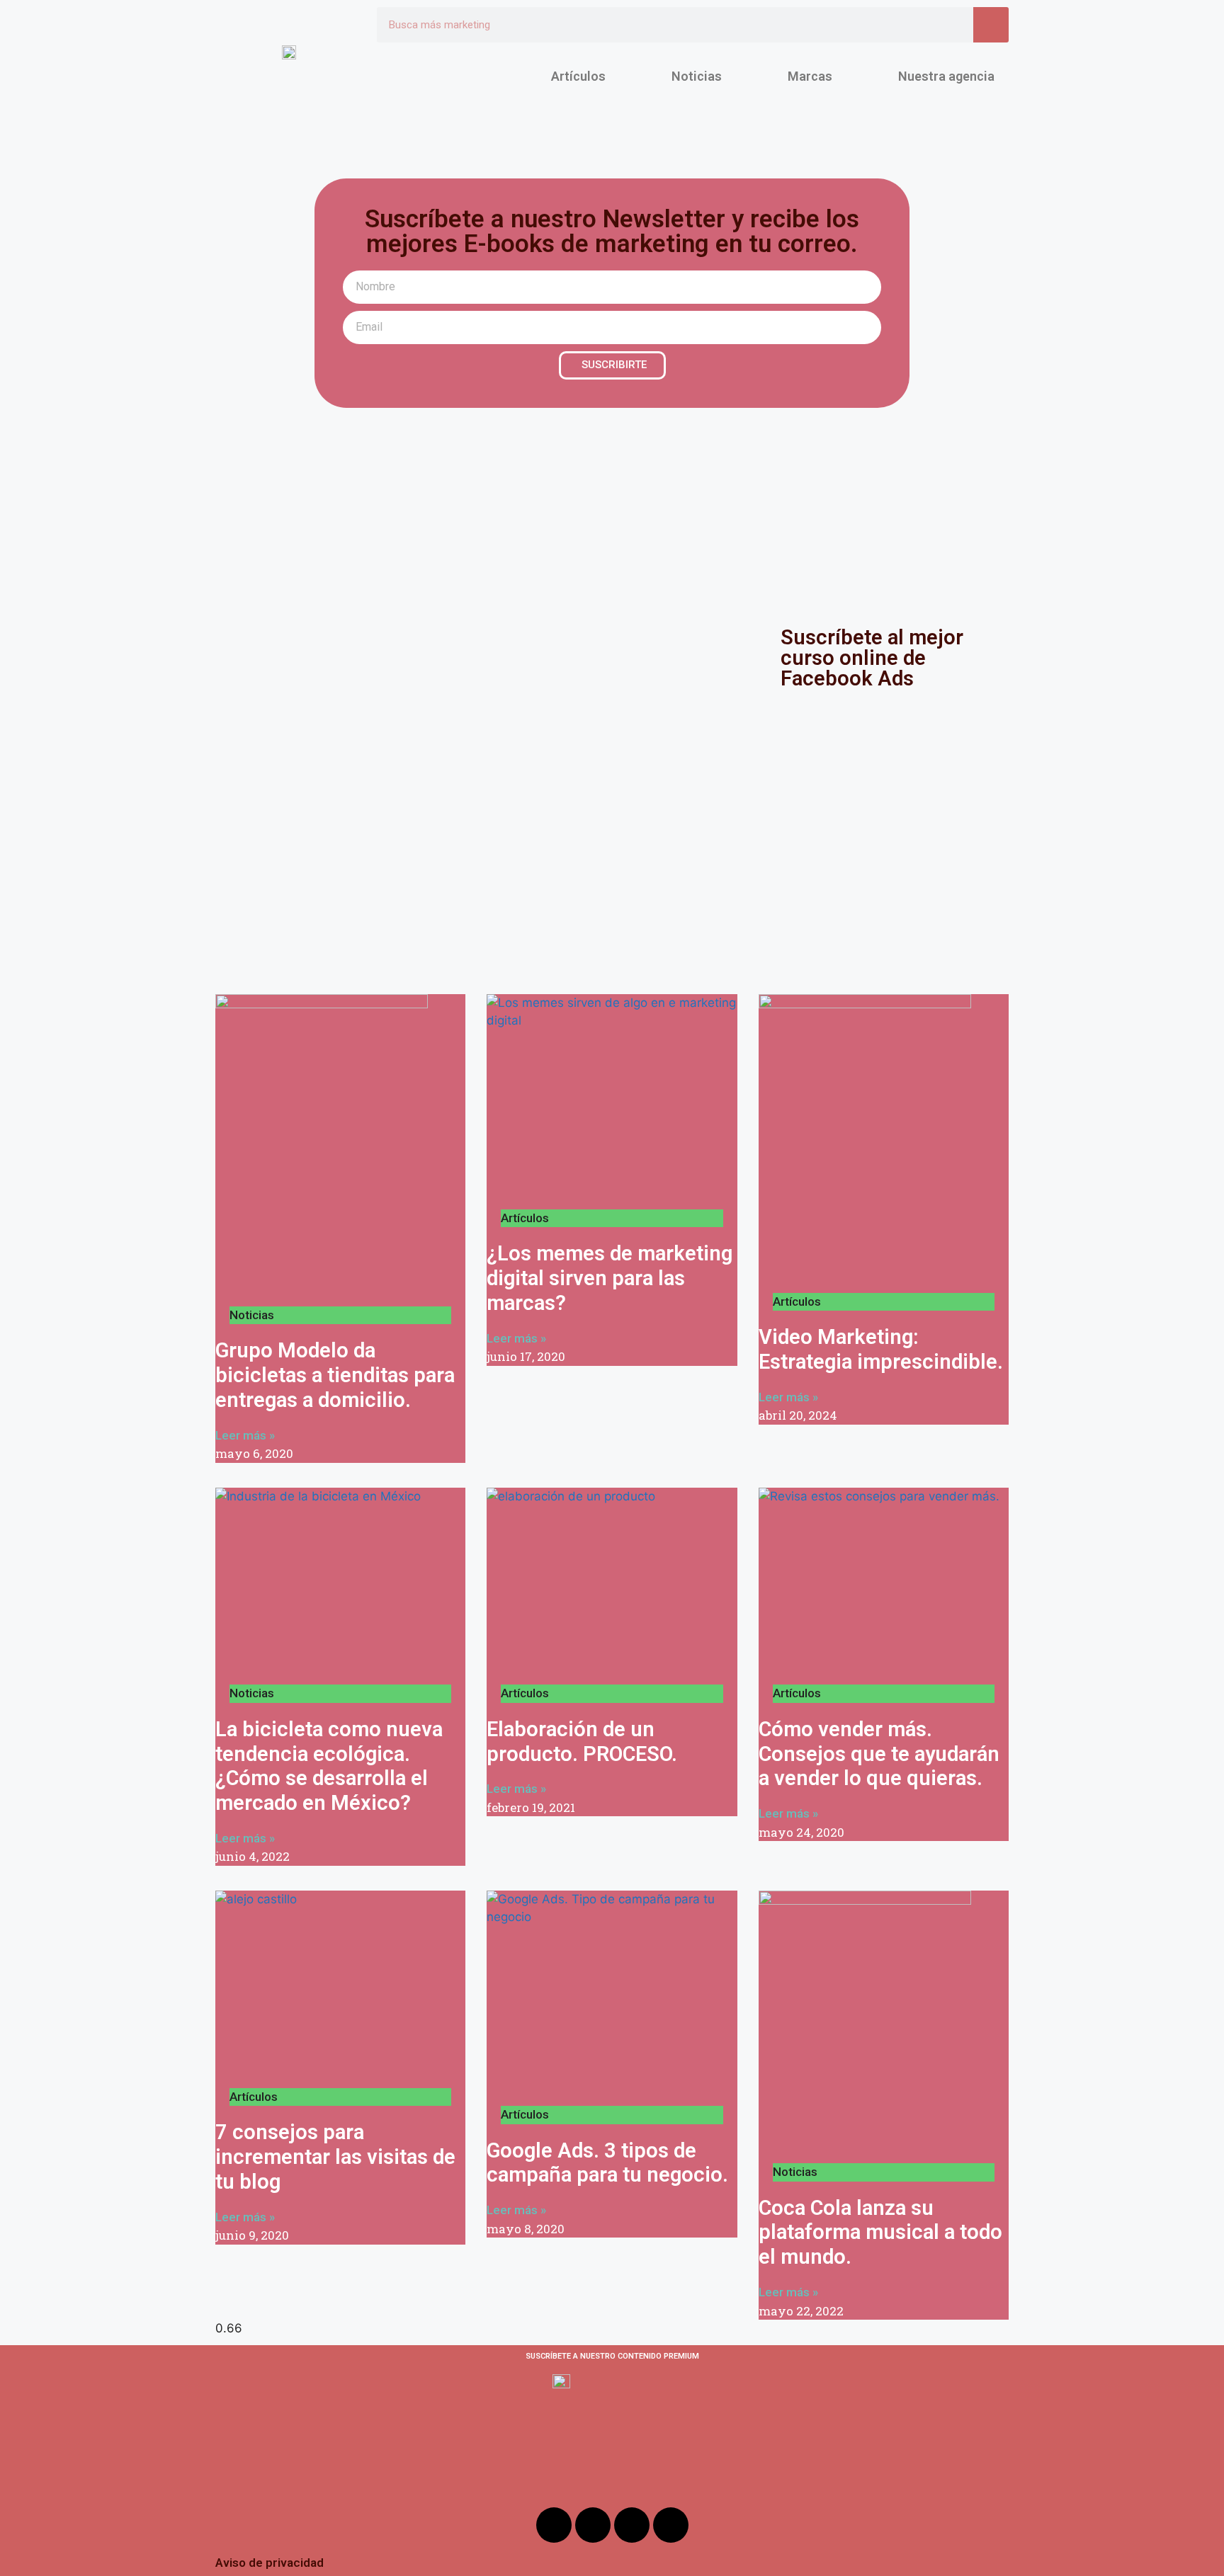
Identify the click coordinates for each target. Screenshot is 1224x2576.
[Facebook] (554, 2525)
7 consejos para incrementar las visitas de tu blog (335, 2157)
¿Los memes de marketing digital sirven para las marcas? (610, 1278)
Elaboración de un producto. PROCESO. (582, 1742)
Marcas (810, 76)
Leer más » (245, 1435)
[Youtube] (632, 2525)
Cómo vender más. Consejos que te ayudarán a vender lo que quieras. (879, 1754)
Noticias (697, 76)
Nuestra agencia (946, 76)
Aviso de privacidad (270, 2563)
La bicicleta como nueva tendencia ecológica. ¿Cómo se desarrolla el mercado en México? (329, 1766)
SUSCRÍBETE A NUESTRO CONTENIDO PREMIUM (612, 2356)
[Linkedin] (671, 2525)
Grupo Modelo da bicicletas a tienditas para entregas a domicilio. (335, 1375)
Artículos (578, 76)
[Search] (991, 25)
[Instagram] (593, 2525)
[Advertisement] (612, 514)
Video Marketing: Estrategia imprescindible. (881, 1349)
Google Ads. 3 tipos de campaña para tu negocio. (607, 2163)
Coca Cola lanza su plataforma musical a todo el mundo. (880, 2233)
